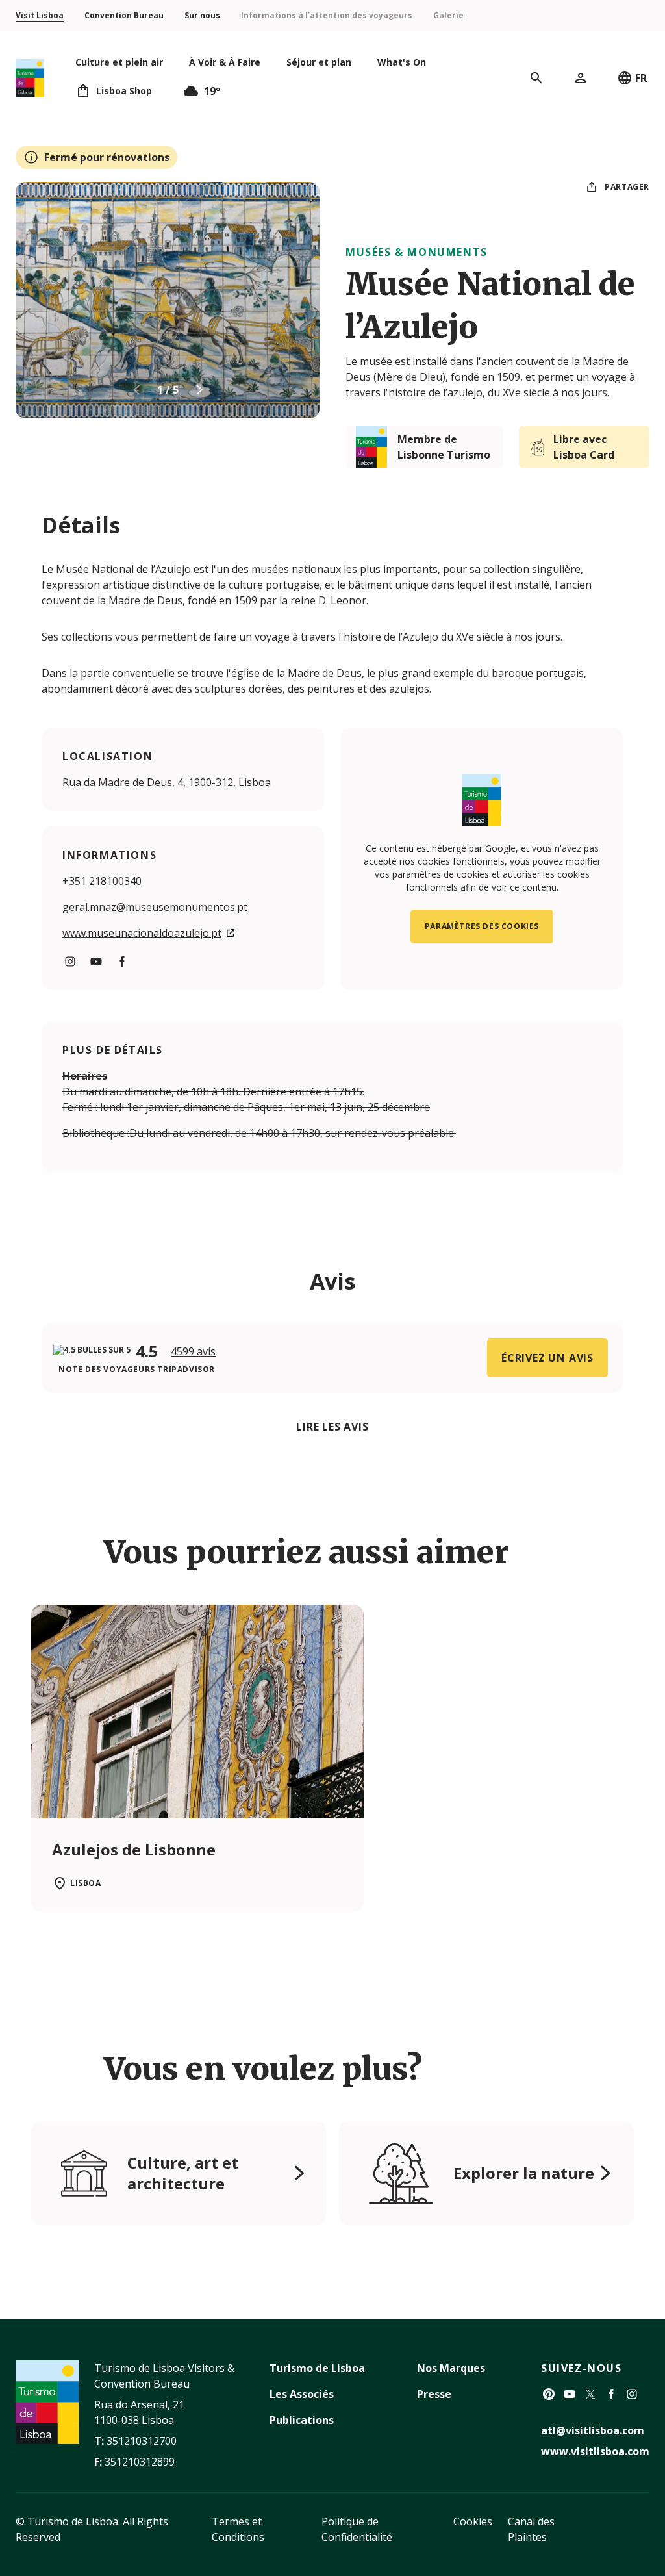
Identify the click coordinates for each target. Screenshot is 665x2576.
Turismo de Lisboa (317, 2368)
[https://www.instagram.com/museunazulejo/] (70, 962)
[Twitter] (590, 2394)
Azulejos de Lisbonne (134, 1849)
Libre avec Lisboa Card (584, 447)
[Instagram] (632, 2394)
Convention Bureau (124, 15)
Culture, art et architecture (183, 2173)
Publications (302, 2420)
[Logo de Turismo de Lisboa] (30, 78)
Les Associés (302, 2394)
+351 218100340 (102, 881)
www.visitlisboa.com (595, 2451)
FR (641, 78)
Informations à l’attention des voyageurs (327, 15)
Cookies (473, 2521)
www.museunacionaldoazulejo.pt (142, 933)
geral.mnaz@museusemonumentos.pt (155, 907)
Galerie (448, 15)
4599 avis (193, 1351)
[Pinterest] (549, 2394)
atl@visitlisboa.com (593, 2430)
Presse (434, 2394)
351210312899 (140, 2462)
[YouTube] (570, 2394)
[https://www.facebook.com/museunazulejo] (122, 962)
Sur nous (202, 15)
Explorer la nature (524, 2173)
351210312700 (142, 2441)
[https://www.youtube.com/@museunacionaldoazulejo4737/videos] (96, 962)
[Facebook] (611, 2394)
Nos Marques (451, 2368)
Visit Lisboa (40, 15)
